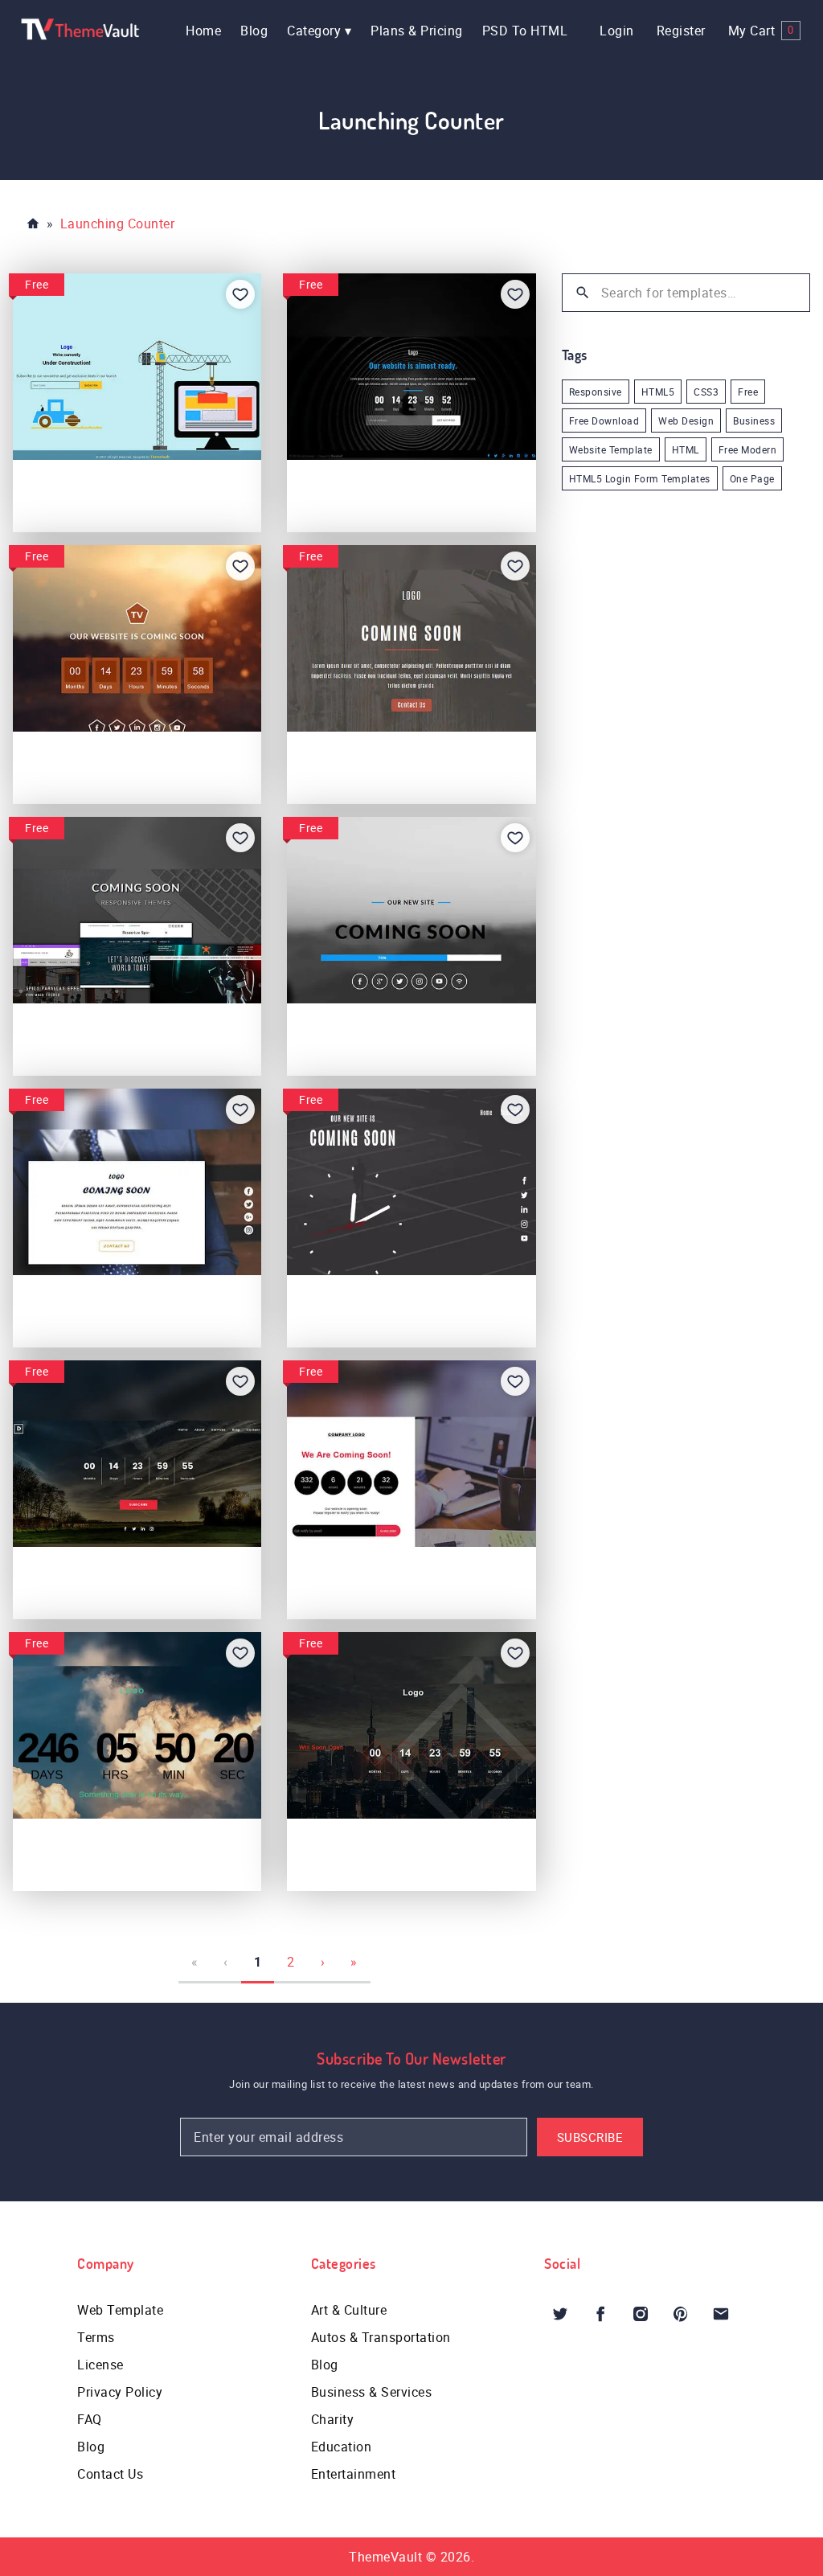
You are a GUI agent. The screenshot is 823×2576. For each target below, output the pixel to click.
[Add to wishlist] (240, 294)
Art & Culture (349, 2310)
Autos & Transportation (381, 2337)
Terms (96, 2337)
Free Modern (748, 449)
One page (752, 478)
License (100, 2365)
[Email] (721, 2314)
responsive (596, 392)
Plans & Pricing (417, 31)
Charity (333, 2419)
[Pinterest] (681, 2314)
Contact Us (110, 2474)
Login (617, 31)
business (754, 420)
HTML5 (658, 392)
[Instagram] (641, 2314)
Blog (254, 31)
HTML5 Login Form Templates (640, 478)
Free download (604, 420)
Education (342, 2447)
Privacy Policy (120, 2392)
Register (681, 31)
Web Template (120, 2310)
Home (203, 31)
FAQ (90, 2419)
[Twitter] (560, 2314)
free (748, 392)
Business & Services (372, 2392)
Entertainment (354, 2474)
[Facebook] (600, 2314)
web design (686, 420)
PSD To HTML (525, 31)
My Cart (761, 31)
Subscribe (590, 2137)
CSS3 (706, 392)
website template (611, 449)
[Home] (33, 224)
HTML (686, 449)
